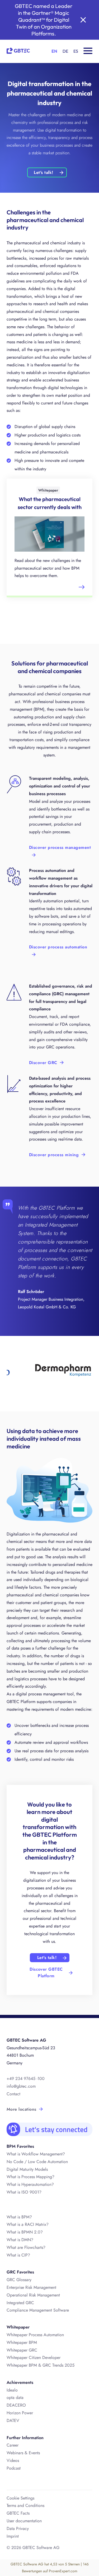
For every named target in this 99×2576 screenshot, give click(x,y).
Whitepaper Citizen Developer (34, 2357)
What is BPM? (19, 2217)
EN (54, 51)
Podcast (14, 2468)
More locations (22, 2109)
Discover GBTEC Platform (46, 1973)
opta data (15, 2397)
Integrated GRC (20, 2303)
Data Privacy (18, 2528)
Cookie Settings (20, 2498)
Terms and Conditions (25, 2505)
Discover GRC (43, 1063)
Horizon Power (20, 2413)
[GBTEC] (18, 50)
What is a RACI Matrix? (28, 2224)
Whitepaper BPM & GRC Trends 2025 (41, 2365)
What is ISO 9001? (24, 2192)
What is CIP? (18, 2255)
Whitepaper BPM (22, 2342)
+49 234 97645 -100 (26, 2079)
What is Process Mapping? (30, 2177)
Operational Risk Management (33, 2295)
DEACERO (16, 2405)
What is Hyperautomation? (30, 2184)
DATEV (13, 2420)
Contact (13, 2094)
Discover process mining (54, 1155)
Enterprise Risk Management (31, 2287)
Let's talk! (43, 172)
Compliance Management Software (38, 2310)
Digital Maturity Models (27, 2169)
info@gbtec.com (21, 2086)
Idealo (12, 2390)
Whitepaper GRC (22, 2350)
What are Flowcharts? (26, 2247)
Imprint (13, 2536)
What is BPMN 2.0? (25, 2232)
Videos (13, 2460)
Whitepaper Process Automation (35, 2335)
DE (65, 51)
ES (76, 51)
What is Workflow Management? (36, 2154)
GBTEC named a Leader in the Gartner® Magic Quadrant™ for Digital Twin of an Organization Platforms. (44, 20)
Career (13, 2445)
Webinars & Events (23, 2453)
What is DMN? (20, 2240)
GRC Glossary (19, 2280)
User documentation (24, 2521)
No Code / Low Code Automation (37, 2162)
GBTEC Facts (18, 2513)
